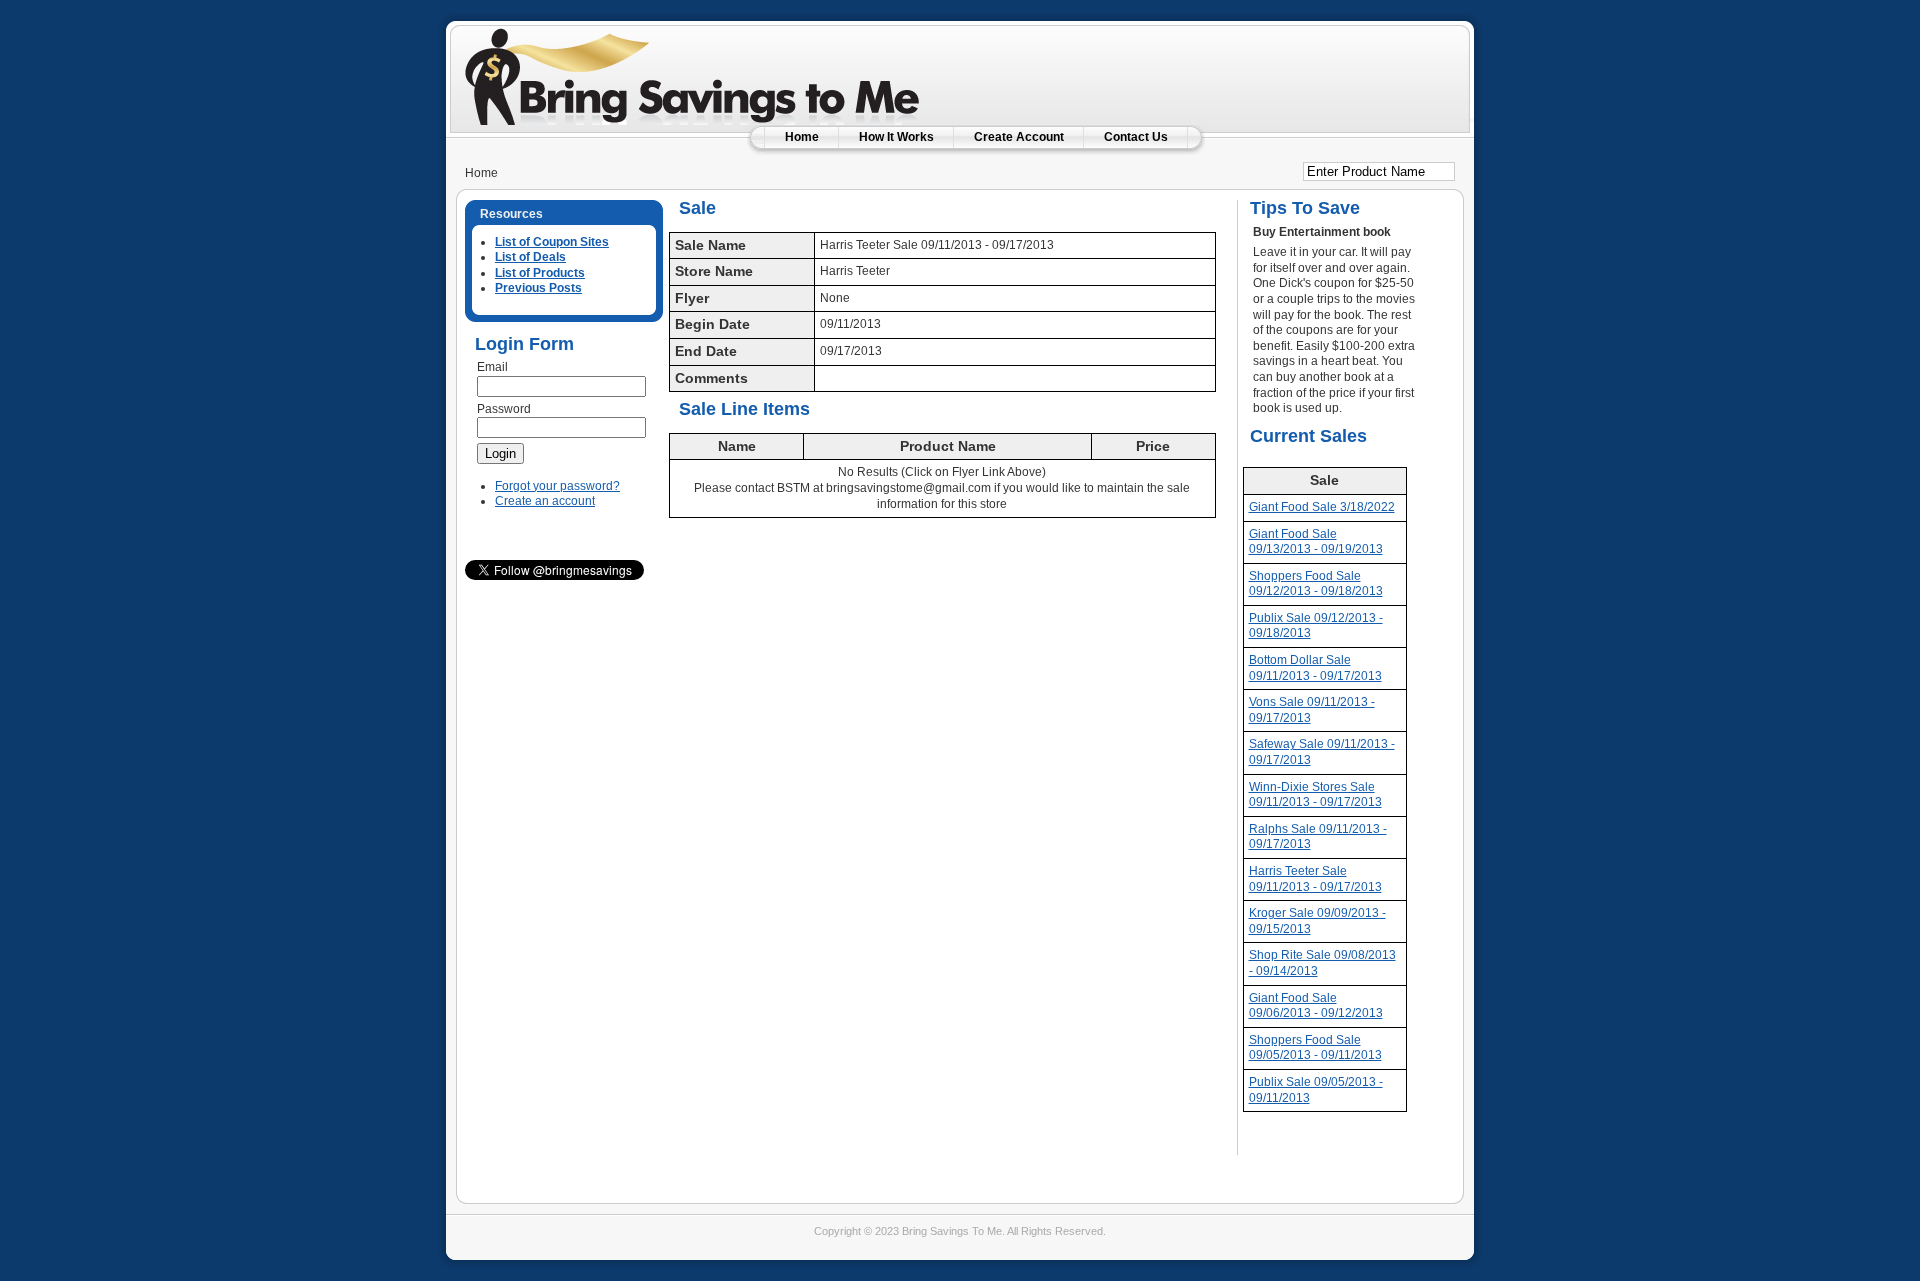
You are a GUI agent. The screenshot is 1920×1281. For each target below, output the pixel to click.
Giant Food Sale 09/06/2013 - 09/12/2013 (1316, 1006)
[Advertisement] (1219, 65)
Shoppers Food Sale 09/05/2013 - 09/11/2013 (1315, 1048)
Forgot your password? (557, 486)
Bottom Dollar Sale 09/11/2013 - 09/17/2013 (1315, 668)
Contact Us (1136, 137)
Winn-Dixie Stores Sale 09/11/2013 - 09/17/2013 (1315, 795)
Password (504, 409)
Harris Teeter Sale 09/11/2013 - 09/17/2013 (1315, 879)
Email (492, 367)
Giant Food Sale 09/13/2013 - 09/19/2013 (1316, 542)
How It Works (896, 137)
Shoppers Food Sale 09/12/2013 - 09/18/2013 (1316, 584)
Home (802, 137)
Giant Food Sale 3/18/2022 (1322, 507)
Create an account (545, 501)
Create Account (1019, 137)
